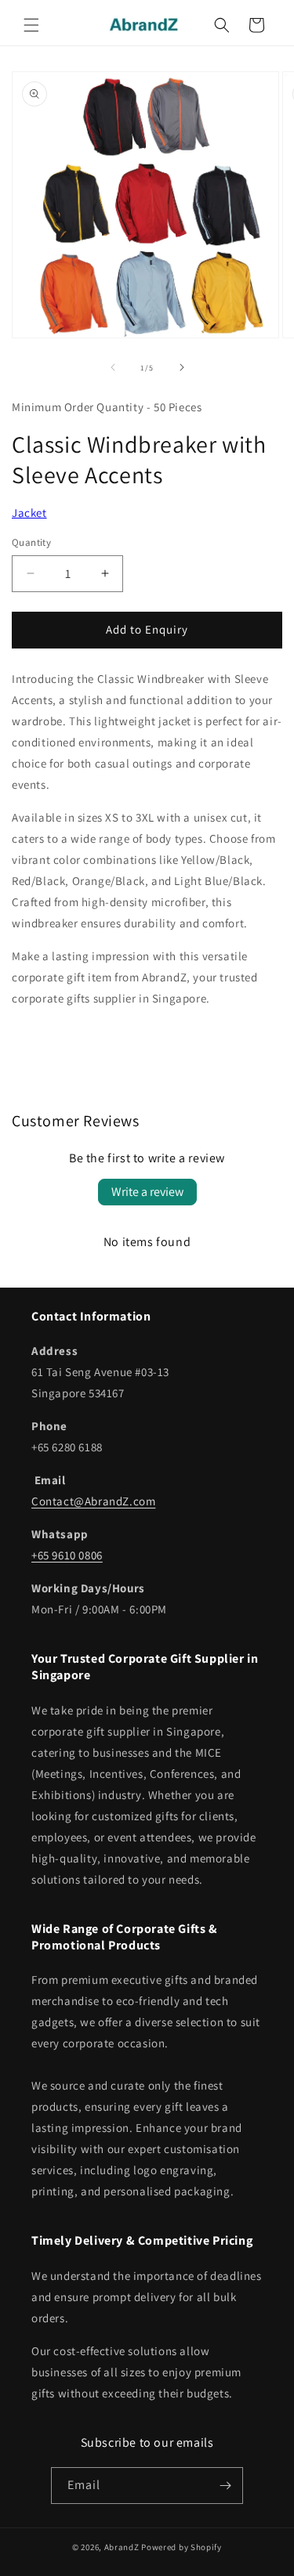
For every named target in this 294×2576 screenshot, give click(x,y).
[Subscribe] (225, 2486)
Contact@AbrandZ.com (93, 1501)
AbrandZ (122, 2547)
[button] (31, 25)
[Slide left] (113, 367)
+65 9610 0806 (67, 1555)
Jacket (29, 513)
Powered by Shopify (181, 2547)
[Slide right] (182, 367)
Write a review (147, 1192)
